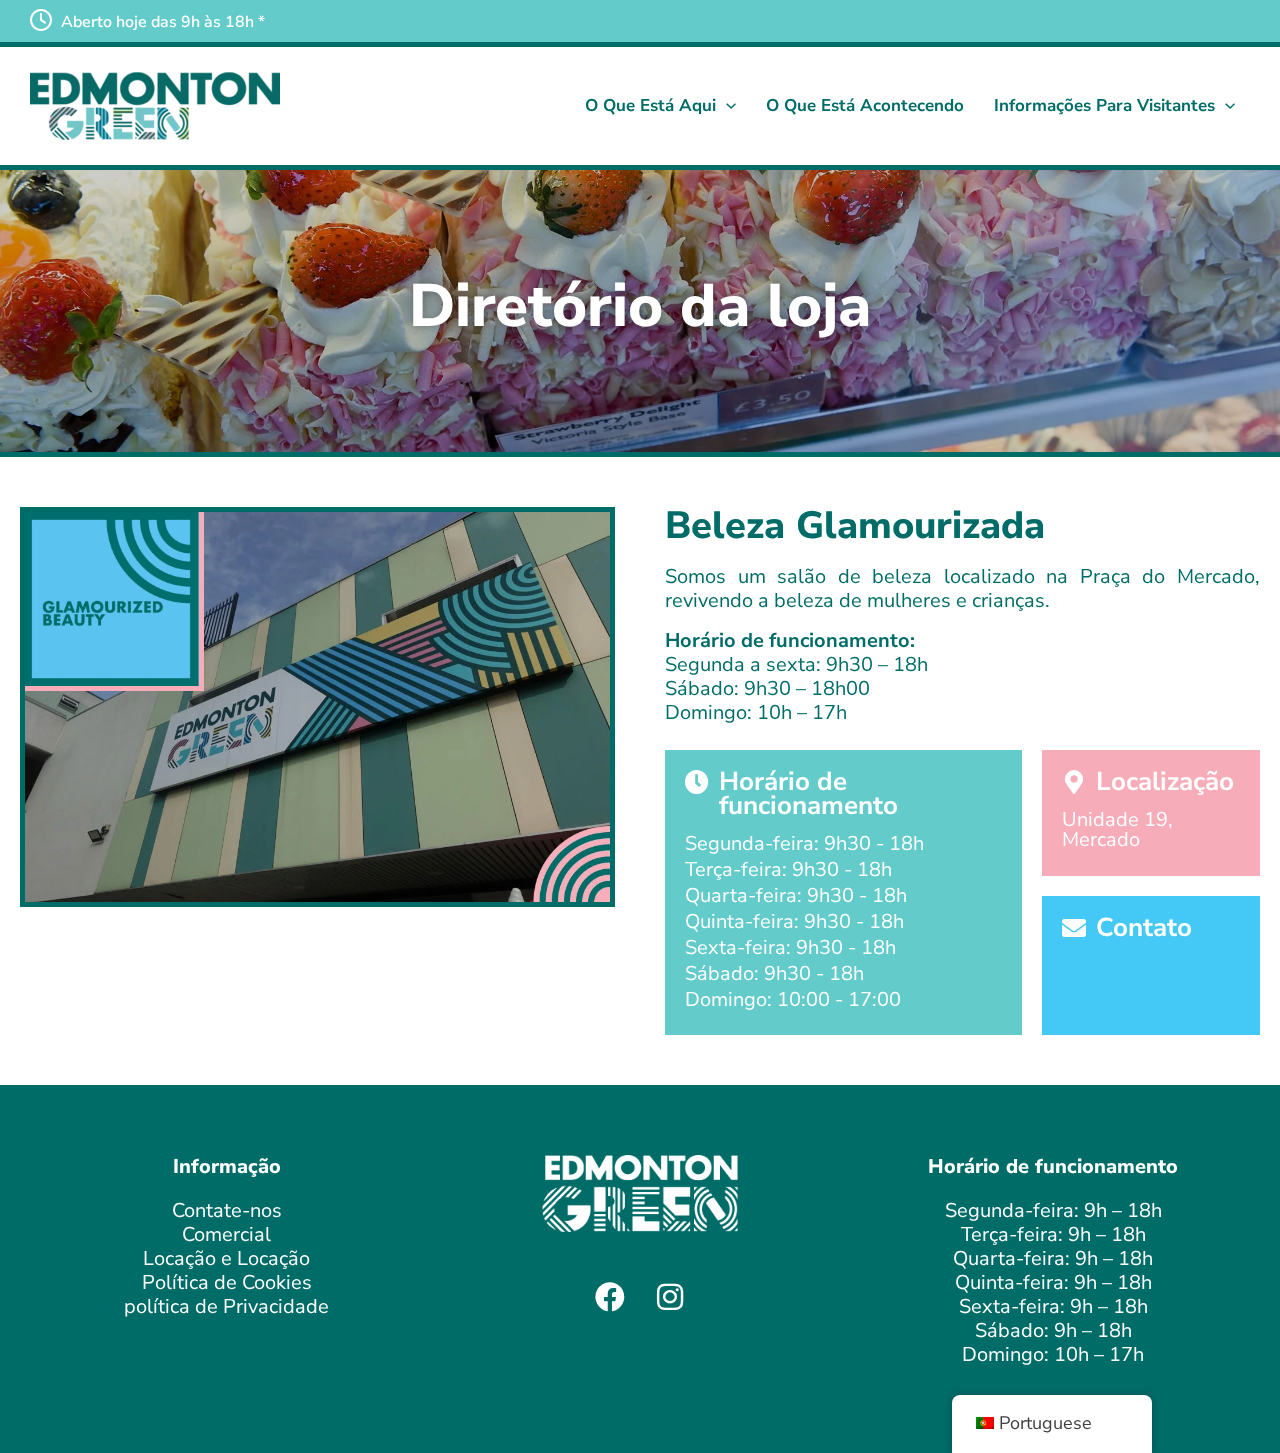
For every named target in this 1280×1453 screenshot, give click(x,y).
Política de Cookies (227, 1282)
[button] (726, 106)
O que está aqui (650, 105)
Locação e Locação (226, 1258)
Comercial (226, 1234)
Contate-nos (227, 1210)
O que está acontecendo (865, 105)
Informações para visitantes (1104, 105)
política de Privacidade (226, 1306)
